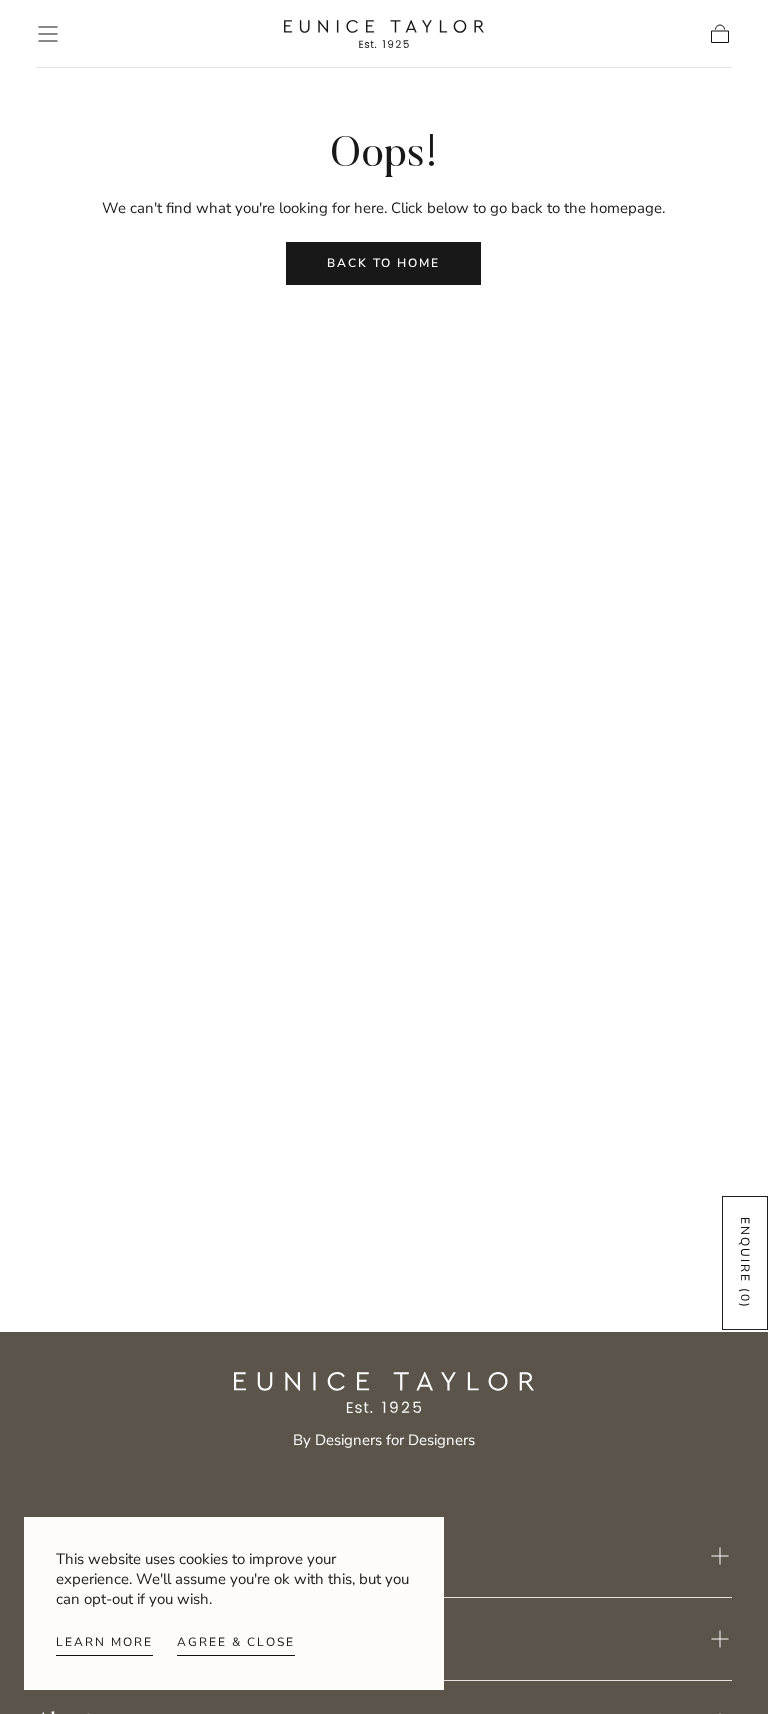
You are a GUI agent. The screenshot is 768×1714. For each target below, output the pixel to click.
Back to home (383, 263)
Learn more (104, 1642)
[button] (48, 34)
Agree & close (236, 1642)
